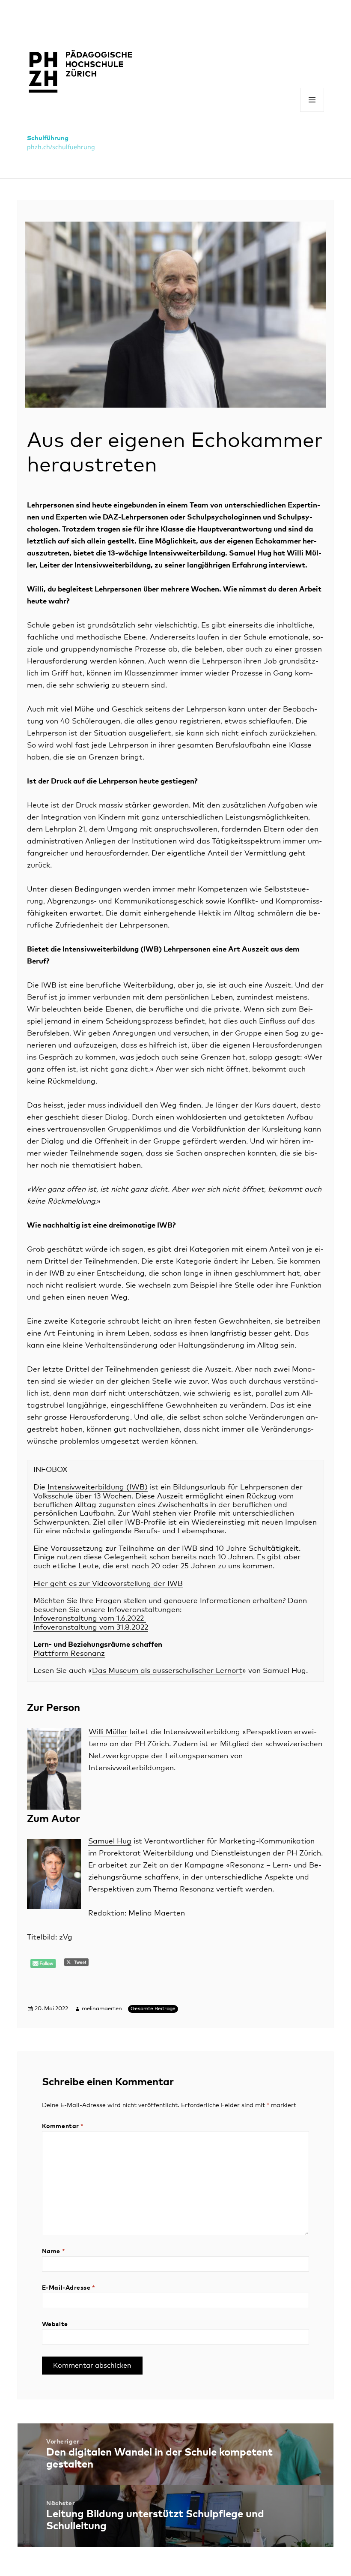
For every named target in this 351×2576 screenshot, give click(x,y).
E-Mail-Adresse (69, 2288)
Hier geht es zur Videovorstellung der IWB (108, 1584)
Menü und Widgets (312, 112)
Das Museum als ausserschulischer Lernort (167, 1671)
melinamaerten (102, 2009)
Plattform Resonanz (69, 1654)
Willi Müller (108, 1732)
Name (54, 2252)
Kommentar (63, 2126)
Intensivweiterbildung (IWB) (98, 1488)
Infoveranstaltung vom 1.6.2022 (90, 1619)
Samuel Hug (110, 1842)
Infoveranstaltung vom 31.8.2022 (91, 1628)
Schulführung (48, 138)
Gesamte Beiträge (153, 2009)
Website (55, 2324)
